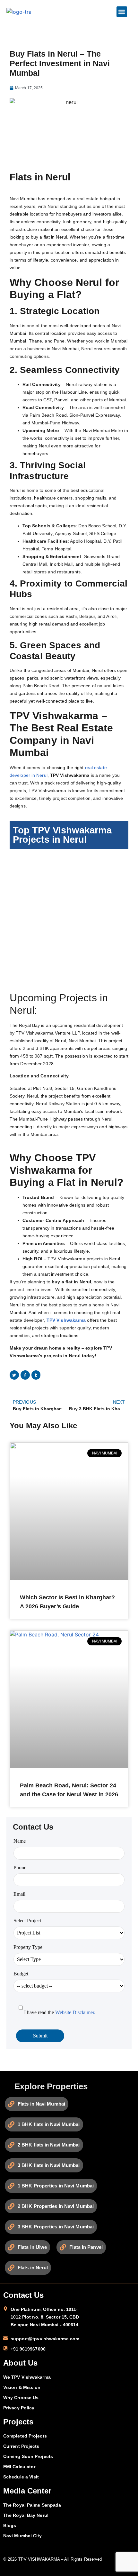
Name (20, 1841)
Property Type (28, 1947)
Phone (20, 1867)
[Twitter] (14, 1375)
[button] (122, 12)
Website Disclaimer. (75, 2012)
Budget (21, 1974)
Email (19, 1894)
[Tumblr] (36, 1375)
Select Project (27, 1921)
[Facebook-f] (25, 1375)
